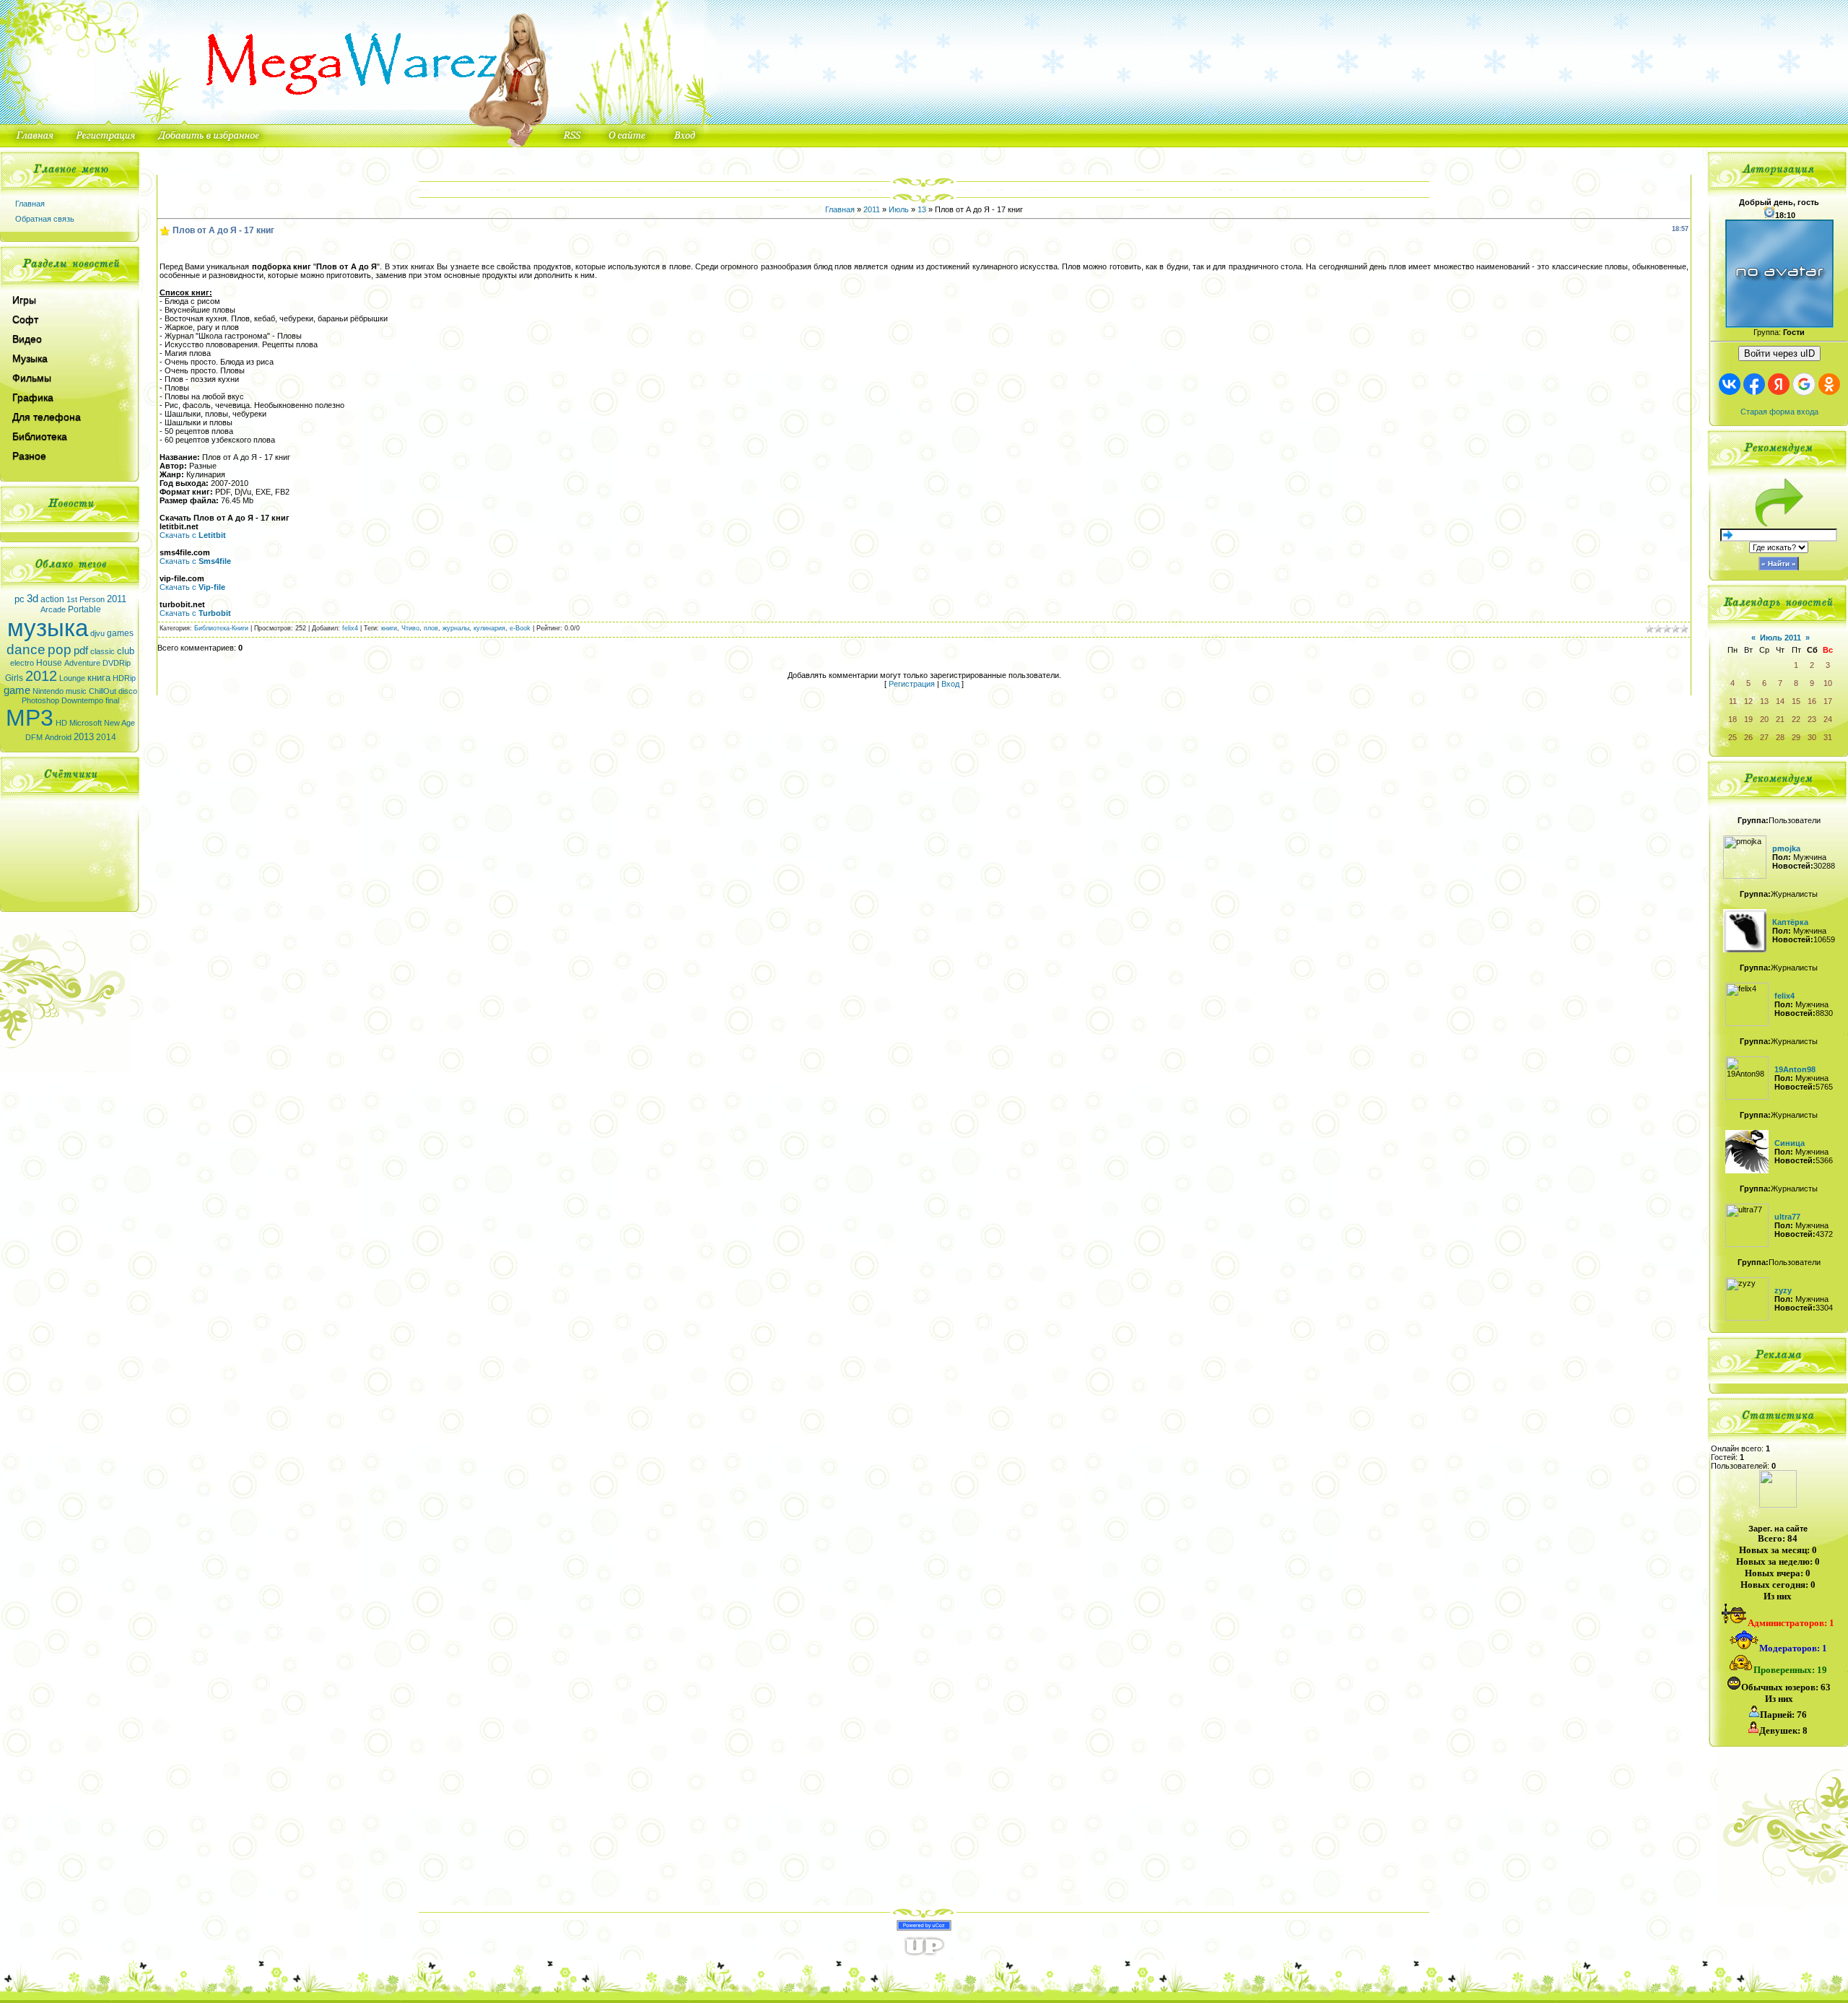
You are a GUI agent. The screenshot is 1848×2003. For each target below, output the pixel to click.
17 (1828, 701)
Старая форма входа (1779, 412)
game (17, 690)
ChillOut (103, 691)
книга (99, 678)
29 (1796, 737)
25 (1732, 737)
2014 (106, 737)
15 (1796, 701)
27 (1764, 737)
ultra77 (1787, 1217)
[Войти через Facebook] (1754, 384)
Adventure (82, 663)
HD (61, 723)
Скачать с (193, 535)
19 (1748, 719)
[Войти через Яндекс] (1779, 384)
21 (1780, 719)
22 (1796, 719)
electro (22, 663)
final (112, 700)
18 (1732, 719)
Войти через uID (1779, 353)
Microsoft (86, 723)
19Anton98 (1795, 1069)
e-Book (520, 628)
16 (1812, 701)
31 (1828, 737)
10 (1828, 683)
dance (26, 649)
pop (60, 649)
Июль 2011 (1781, 638)
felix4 (350, 628)
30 (1812, 737)
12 (1748, 701)
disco (128, 691)
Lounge (72, 678)
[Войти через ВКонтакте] (1730, 384)
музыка (48, 628)
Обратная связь (45, 219)
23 (1812, 719)
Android (58, 737)
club (126, 651)
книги (389, 628)
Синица (1790, 1143)
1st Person (86, 599)
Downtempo (82, 700)
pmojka (1786, 848)
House (49, 663)
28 (1780, 737)
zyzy (1783, 1290)
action (52, 599)
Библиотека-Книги (221, 628)
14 (1780, 701)
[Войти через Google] (1804, 384)
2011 (117, 599)
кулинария (489, 628)
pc (19, 599)
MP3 (30, 718)
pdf (81, 651)
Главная (30, 204)
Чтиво (410, 628)
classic (103, 651)
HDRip (124, 678)
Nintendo (48, 691)
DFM (34, 737)
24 (1828, 719)
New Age (119, 723)
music (76, 691)
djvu (97, 633)
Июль (899, 209)
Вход (950, 684)
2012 (41, 676)
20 (1764, 719)
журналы (456, 628)
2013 (84, 737)
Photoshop (40, 700)
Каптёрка (1790, 922)
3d (32, 599)
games (120, 633)
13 (922, 209)
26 (1748, 737)
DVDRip (117, 663)
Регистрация (912, 684)
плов (431, 628)
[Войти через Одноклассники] (1829, 384)
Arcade (53, 609)
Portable (84, 609)
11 (1733, 701)
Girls (14, 678)
